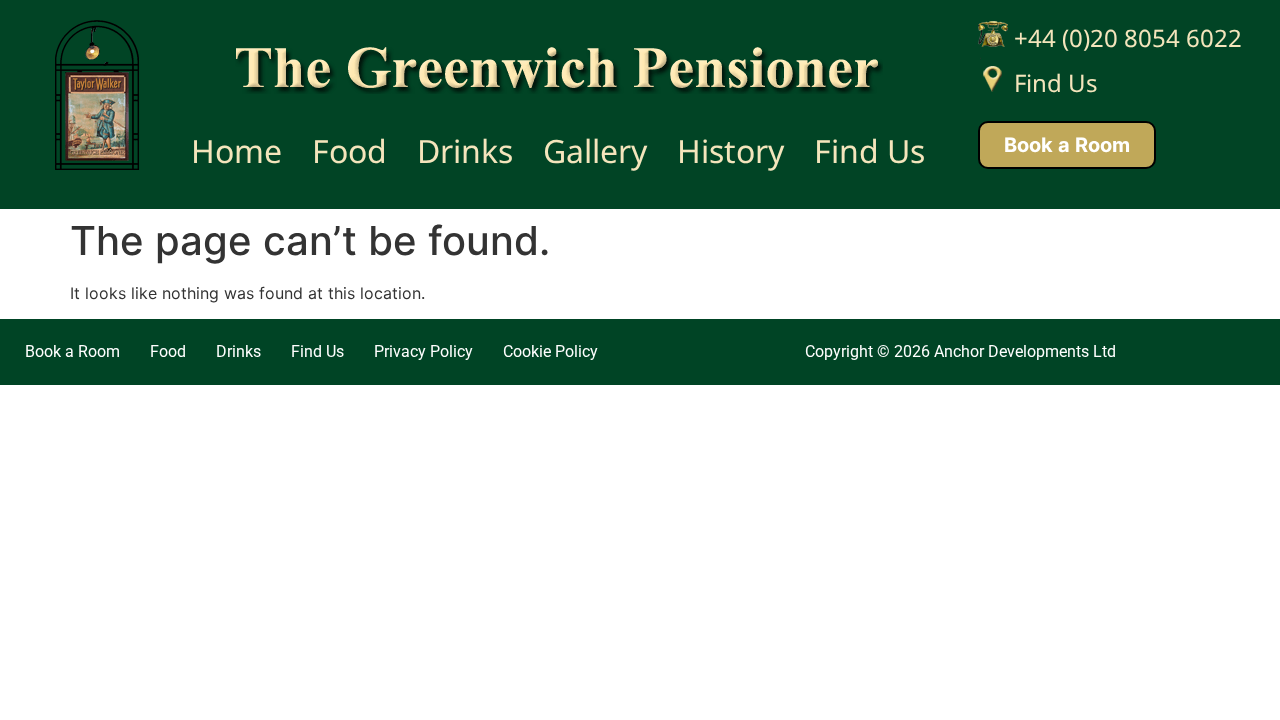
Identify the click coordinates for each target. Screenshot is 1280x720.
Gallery (595, 150)
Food (349, 150)
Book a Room (1067, 145)
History (730, 150)
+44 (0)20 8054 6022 (1125, 37)
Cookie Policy (550, 351)
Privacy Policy (423, 351)
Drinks (465, 150)
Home (236, 150)
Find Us (869, 150)
